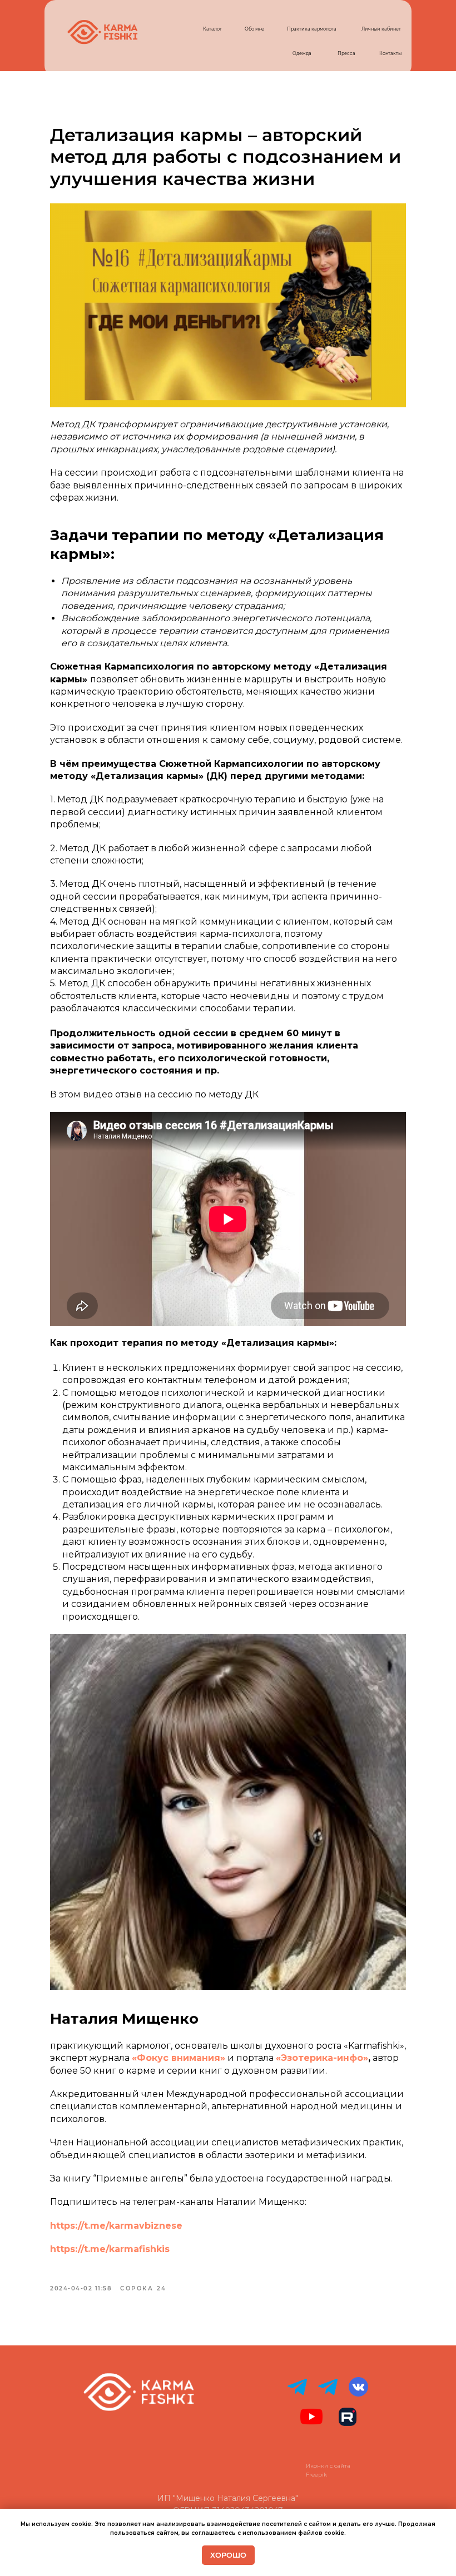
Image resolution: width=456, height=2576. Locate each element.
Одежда (302, 53)
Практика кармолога (312, 29)
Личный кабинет (381, 29)
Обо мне (254, 29)
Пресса (346, 53)
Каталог (212, 29)
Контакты (390, 53)
